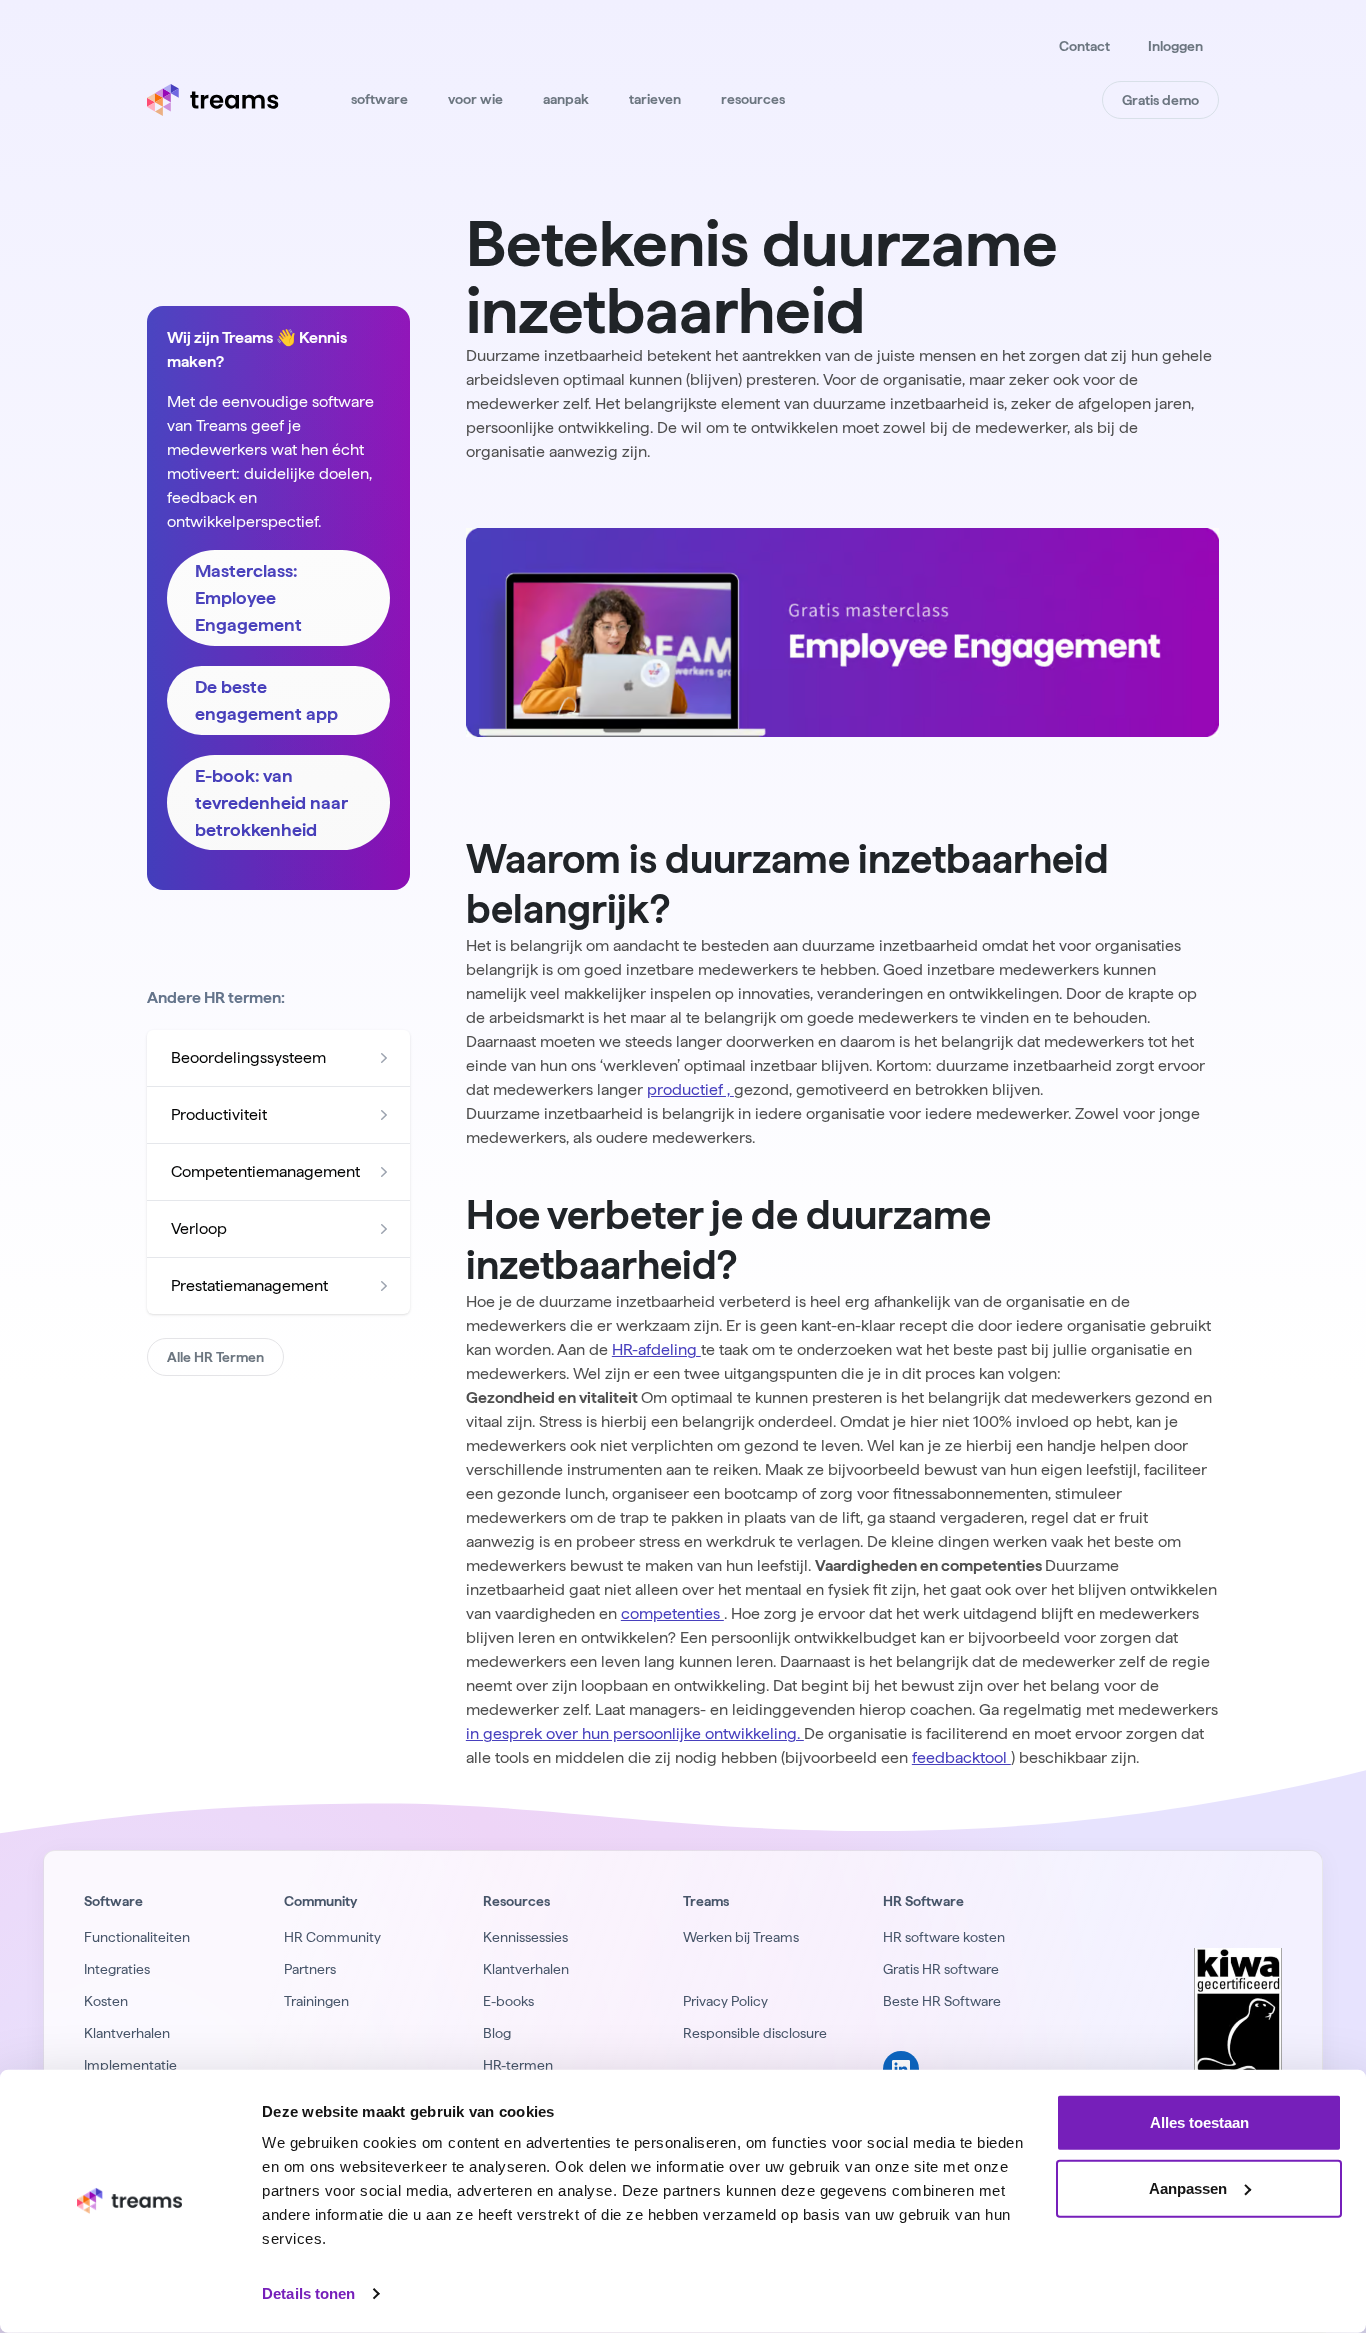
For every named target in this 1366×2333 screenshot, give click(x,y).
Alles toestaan (1199, 2122)
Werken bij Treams (741, 1937)
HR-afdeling (656, 1349)
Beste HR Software (942, 2001)
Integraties (117, 1969)
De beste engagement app (266, 700)
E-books (508, 2001)
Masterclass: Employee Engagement (248, 597)
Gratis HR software (941, 1969)
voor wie (475, 99)
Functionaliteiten (137, 1937)
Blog (497, 2033)
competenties (672, 1613)
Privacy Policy (725, 2001)
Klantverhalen (127, 2033)
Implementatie (130, 2065)
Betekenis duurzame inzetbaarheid (762, 276)
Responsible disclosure (755, 2033)
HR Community (332, 1937)
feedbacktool (961, 1757)
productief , (690, 1089)
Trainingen (316, 2001)
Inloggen (1175, 46)
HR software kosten (944, 1937)
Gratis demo (1160, 100)
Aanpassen (1188, 2187)
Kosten (106, 2001)
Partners (310, 1969)
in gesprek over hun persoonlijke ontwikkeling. (635, 1733)
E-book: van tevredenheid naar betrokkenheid (271, 802)
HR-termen (518, 2065)
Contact (1084, 46)
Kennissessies (525, 1937)
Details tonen (308, 2293)
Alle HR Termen (215, 1357)
